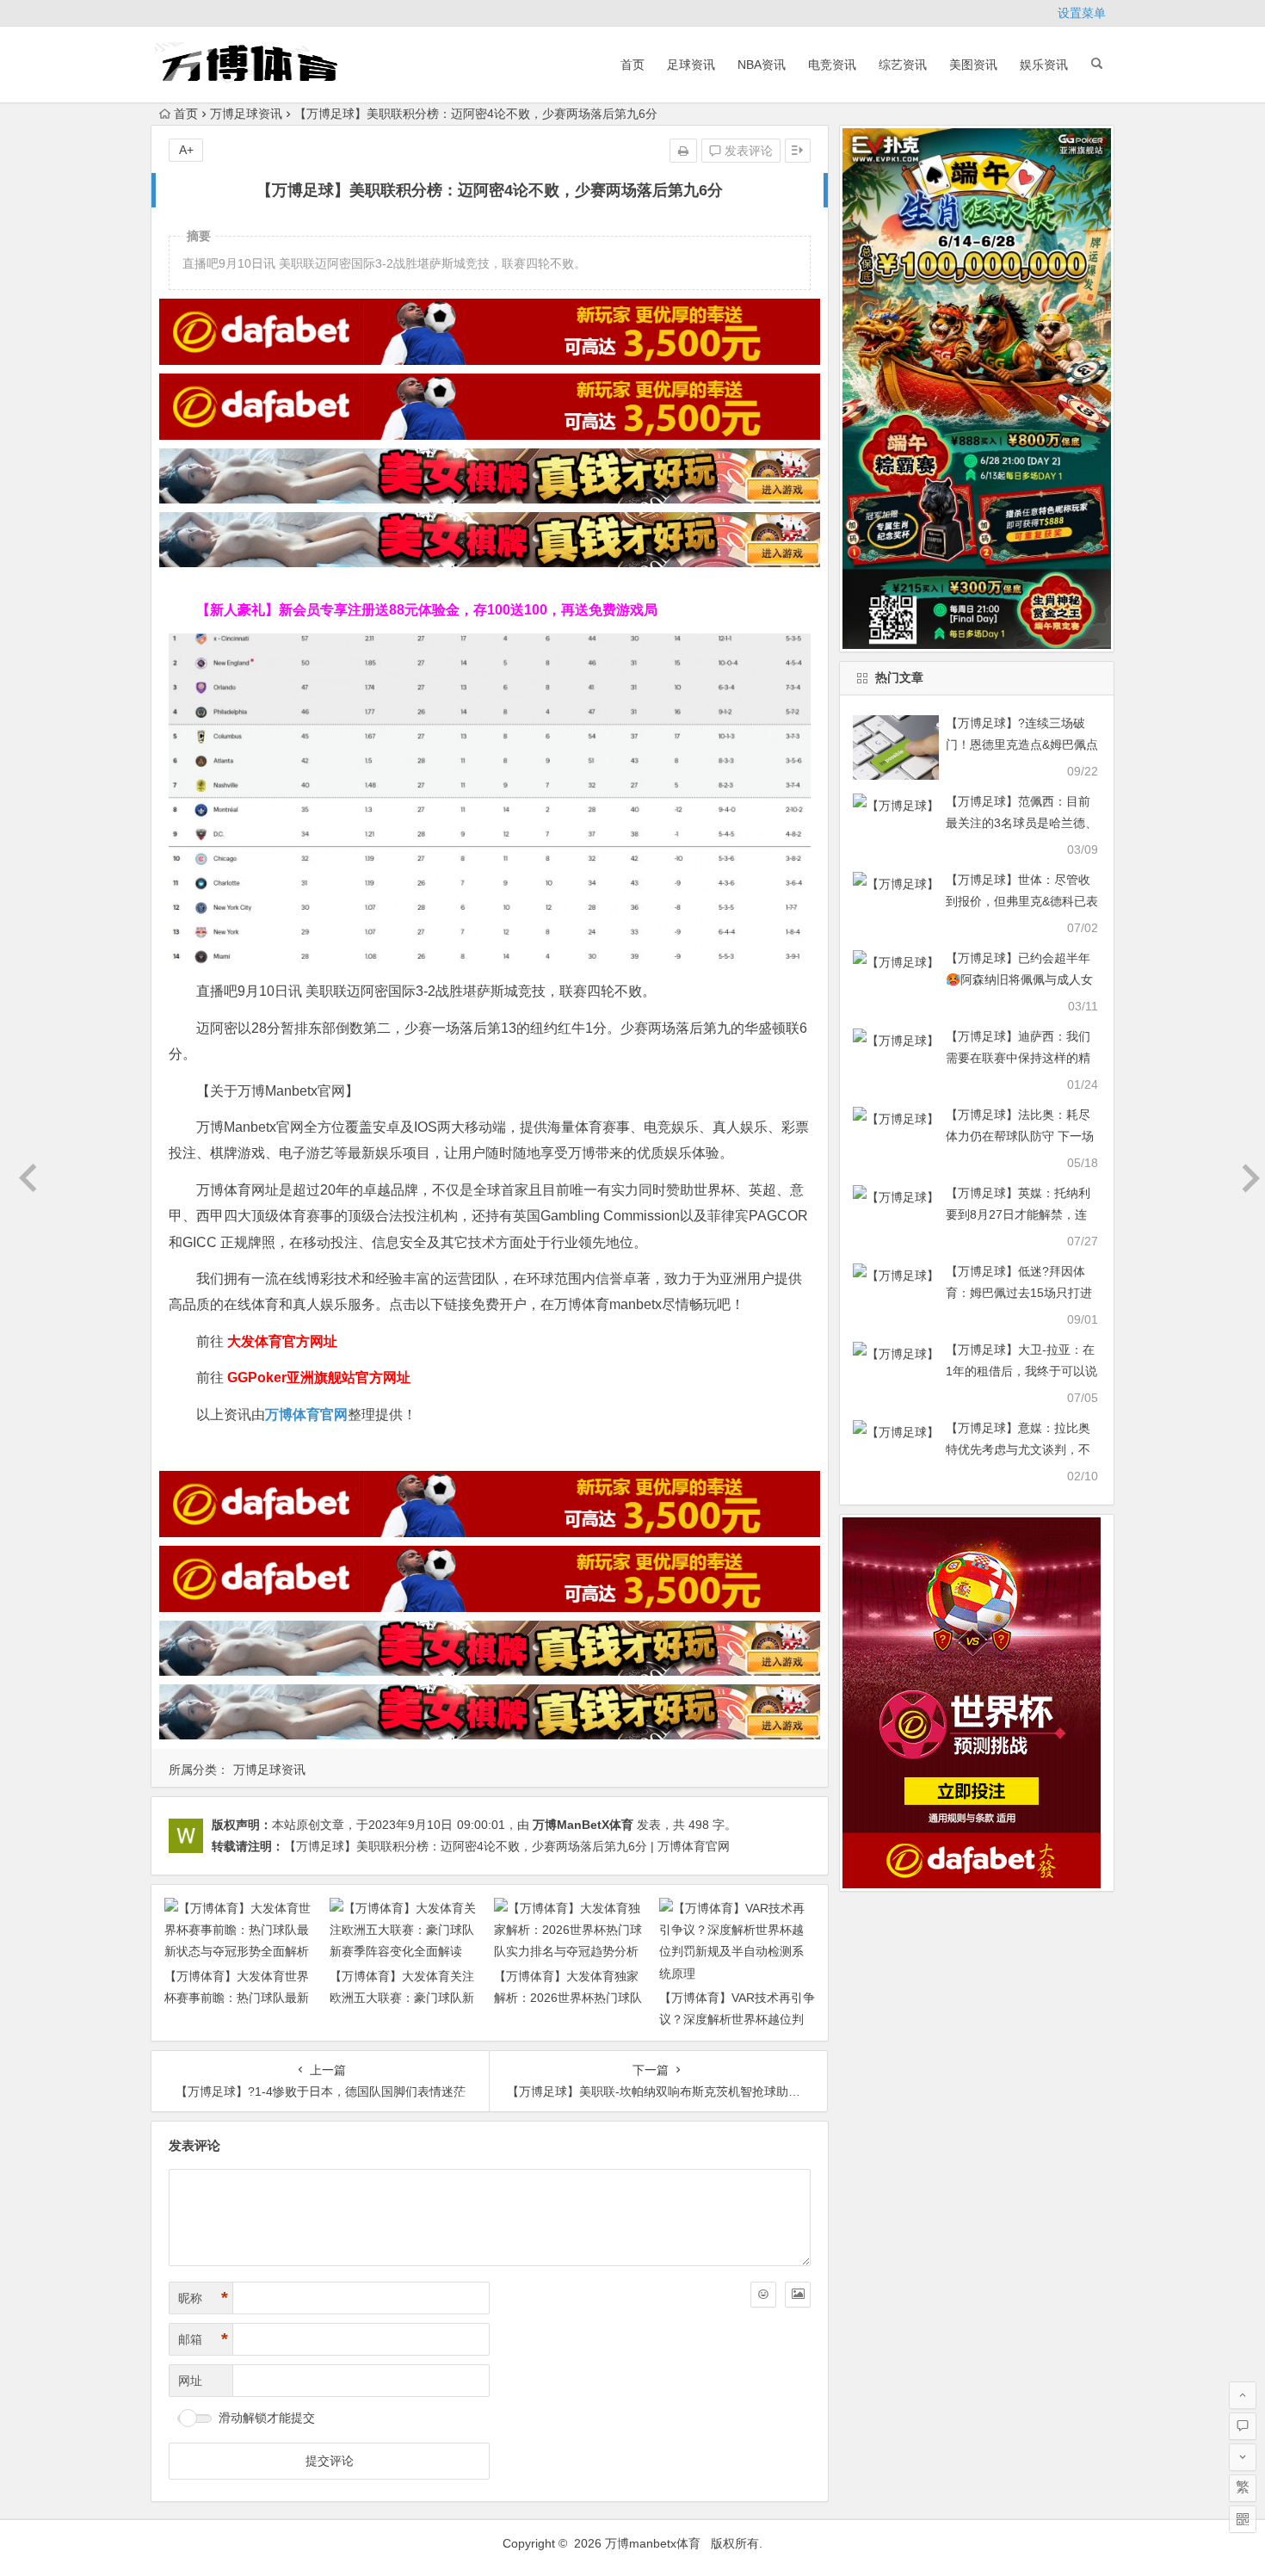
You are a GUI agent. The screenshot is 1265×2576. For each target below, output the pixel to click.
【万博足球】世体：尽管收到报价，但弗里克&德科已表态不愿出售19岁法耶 (1022, 901)
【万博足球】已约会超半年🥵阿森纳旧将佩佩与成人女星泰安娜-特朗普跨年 (1019, 979)
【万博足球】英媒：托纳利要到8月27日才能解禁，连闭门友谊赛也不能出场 (1018, 1214)
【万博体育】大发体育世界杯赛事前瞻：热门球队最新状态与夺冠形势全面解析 (237, 1998)
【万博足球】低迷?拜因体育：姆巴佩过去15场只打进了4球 (1019, 1293)
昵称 (203, 2298)
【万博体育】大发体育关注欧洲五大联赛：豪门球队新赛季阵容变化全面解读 (402, 1998)
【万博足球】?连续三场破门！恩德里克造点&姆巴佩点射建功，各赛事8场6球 (1022, 744)
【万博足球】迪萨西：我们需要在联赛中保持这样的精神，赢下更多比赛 (1018, 1058)
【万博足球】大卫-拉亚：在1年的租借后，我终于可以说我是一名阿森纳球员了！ (1021, 1371)
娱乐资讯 (1044, 65)
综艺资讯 (903, 65)
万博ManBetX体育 (583, 1825)
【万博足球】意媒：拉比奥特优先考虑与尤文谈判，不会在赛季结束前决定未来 (1018, 1449)
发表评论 (747, 151)
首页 (632, 65)
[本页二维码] (1243, 2519)
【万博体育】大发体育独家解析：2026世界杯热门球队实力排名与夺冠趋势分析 (568, 1998)
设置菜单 (1082, 13)
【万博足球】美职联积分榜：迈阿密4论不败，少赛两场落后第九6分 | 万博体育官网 (507, 1846)
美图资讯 (973, 65)
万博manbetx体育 (653, 2543)
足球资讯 (691, 65)
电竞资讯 (832, 65)
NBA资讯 (762, 65)
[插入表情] (763, 2295)
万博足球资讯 (246, 114)
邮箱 (203, 2339)
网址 (190, 2381)
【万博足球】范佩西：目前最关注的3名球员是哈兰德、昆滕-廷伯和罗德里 (1021, 823)
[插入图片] (798, 2295)
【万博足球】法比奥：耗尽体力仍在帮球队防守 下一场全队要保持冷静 (1020, 1136)
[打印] (683, 151)
